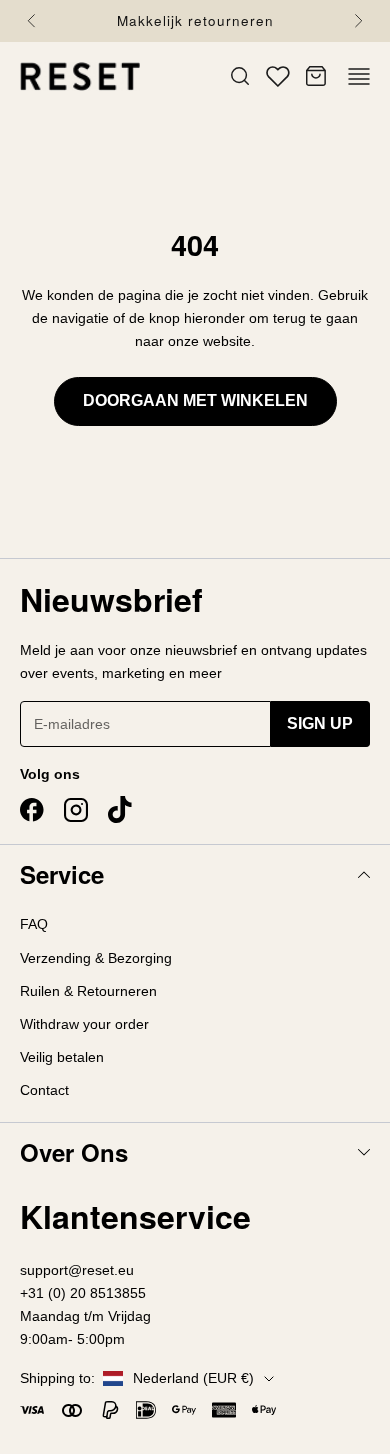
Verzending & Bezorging (96, 958)
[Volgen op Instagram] (76, 810)
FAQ (34, 924)
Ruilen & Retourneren (88, 991)
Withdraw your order (84, 1024)
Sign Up (320, 723)
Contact (44, 1090)
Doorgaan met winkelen (195, 400)
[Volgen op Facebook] (32, 810)
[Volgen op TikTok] (120, 810)
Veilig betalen (62, 1057)
